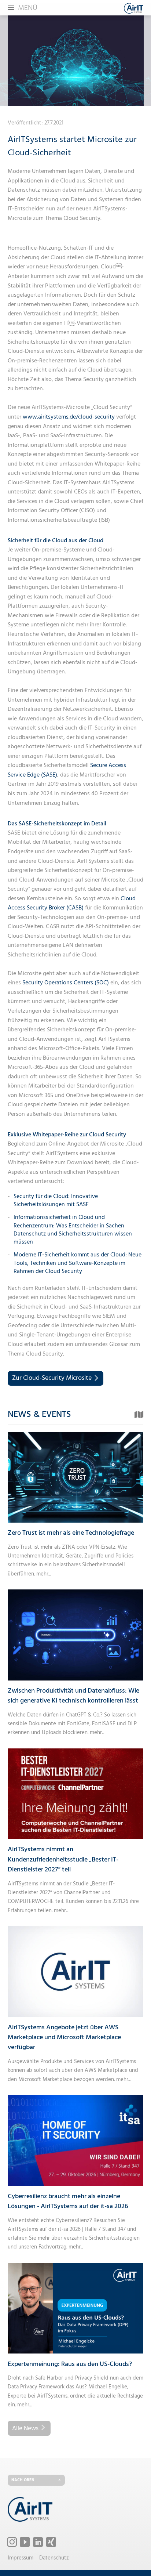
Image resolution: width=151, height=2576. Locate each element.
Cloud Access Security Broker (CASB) (72, 904)
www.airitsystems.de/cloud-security (69, 417)
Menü (28, 8)
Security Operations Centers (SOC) (66, 983)
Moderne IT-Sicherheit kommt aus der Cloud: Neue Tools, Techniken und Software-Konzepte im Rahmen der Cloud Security (78, 1263)
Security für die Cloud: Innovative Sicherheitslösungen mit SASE (56, 1201)
